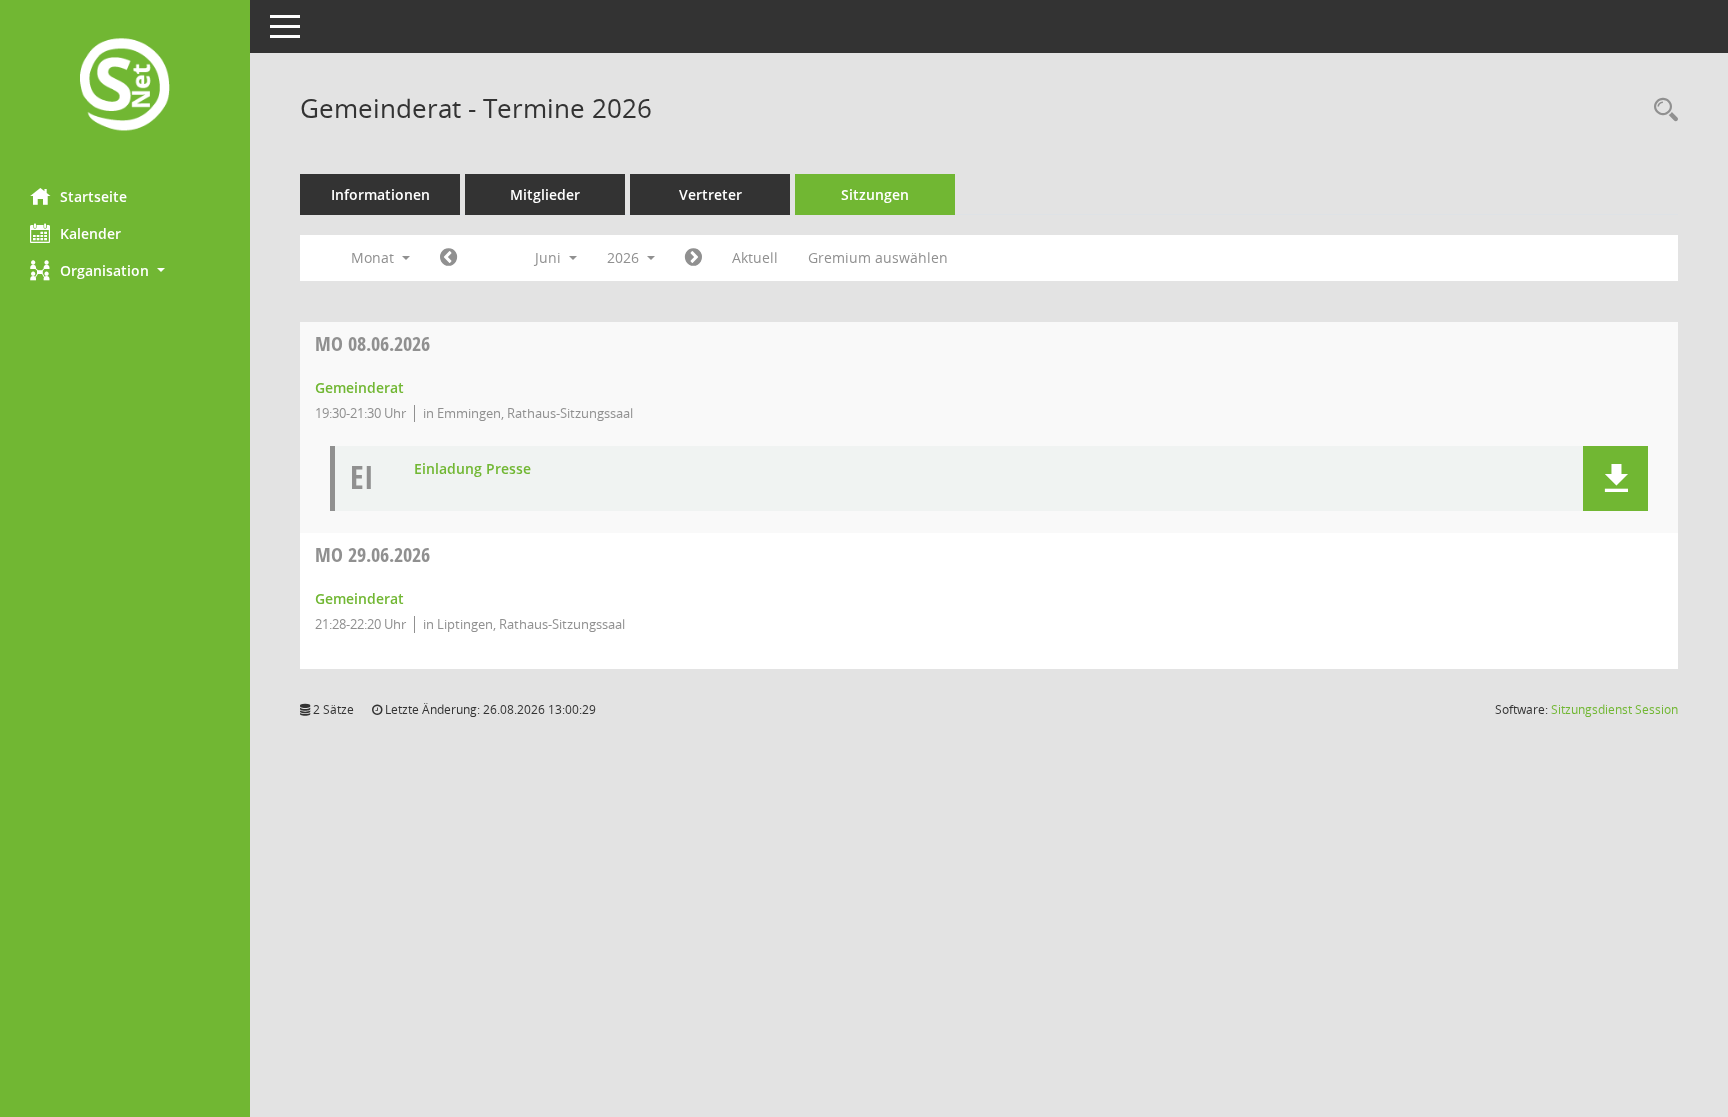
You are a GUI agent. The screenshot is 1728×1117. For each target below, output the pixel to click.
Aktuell (755, 257)
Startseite (93, 196)
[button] (125, 270)
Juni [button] (550, 257)
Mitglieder (545, 194)
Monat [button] (374, 257)
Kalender (90, 233)
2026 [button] (625, 257)
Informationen (380, 194)
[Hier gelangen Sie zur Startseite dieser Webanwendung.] (125, 86)
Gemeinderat (359, 387)
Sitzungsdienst (1614, 709)
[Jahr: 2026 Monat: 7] (693, 258)
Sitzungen (875, 194)
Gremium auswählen (878, 257)
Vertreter (710, 194)
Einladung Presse (472, 469)
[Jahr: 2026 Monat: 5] (448, 258)
